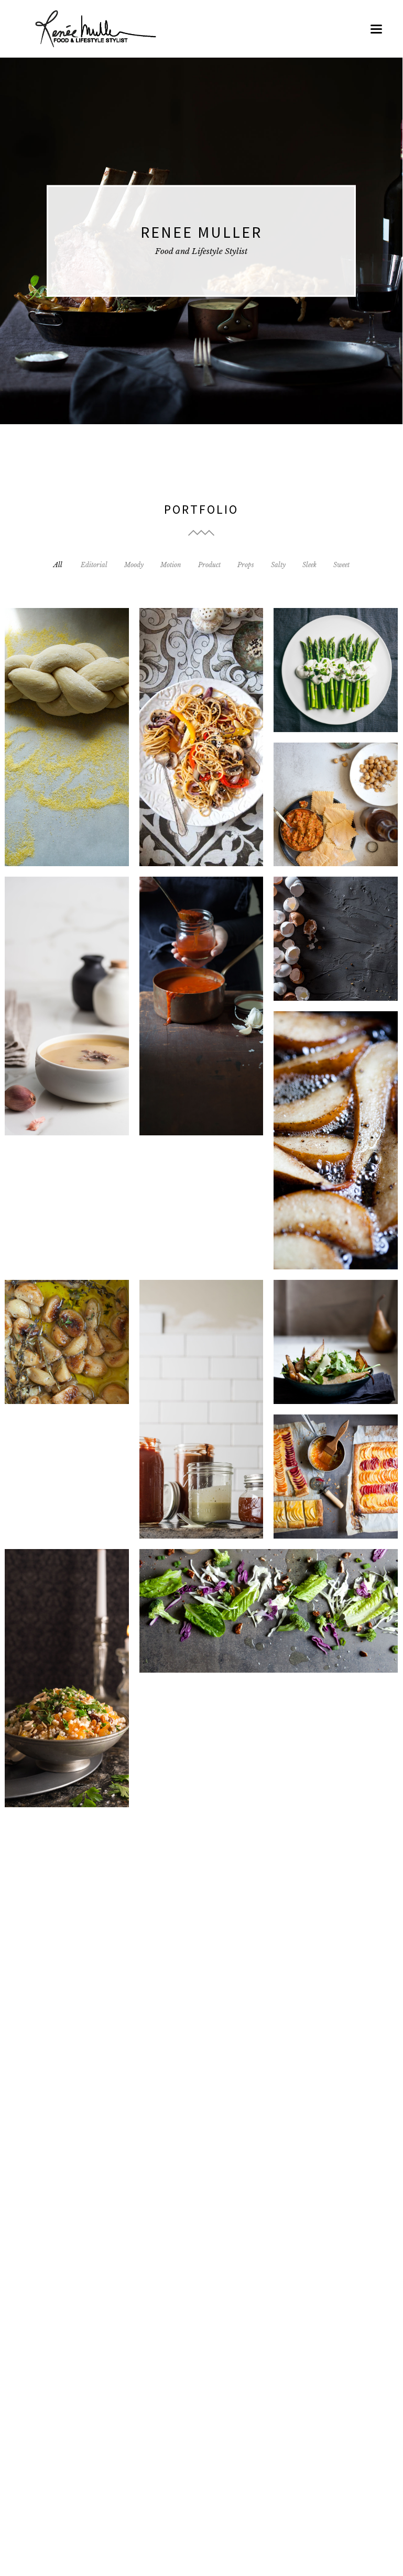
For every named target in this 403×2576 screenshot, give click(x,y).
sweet (350, 1350)
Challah (67, 756)
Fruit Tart (336, 1495)
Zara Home (269, 1765)
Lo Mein (201, 756)
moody (207, 745)
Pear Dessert (336, 1361)
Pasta (201, 2100)
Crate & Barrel (134, 2302)
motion (337, 1484)
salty (233, 745)
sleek (353, 947)
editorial (51, 745)
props (233, 1417)
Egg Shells (336, 958)
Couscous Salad (67, 1697)
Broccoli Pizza (67, 2100)
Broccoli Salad (269, 1630)
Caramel (67, 1899)
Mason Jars (201, 1428)
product (84, 745)
